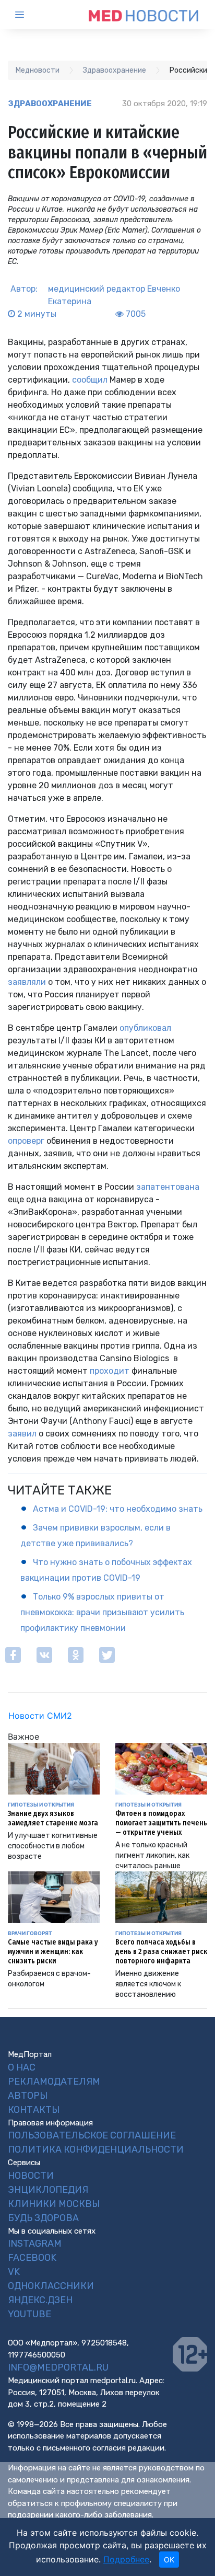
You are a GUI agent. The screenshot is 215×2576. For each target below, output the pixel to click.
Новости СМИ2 (40, 1716)
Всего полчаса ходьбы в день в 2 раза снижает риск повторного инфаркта (161, 1952)
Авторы (28, 2096)
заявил (22, 1434)
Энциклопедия (48, 2190)
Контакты (34, 2110)
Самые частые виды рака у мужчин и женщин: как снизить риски (53, 1952)
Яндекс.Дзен (40, 2300)
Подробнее (126, 2559)
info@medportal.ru (58, 2367)
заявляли (27, 982)
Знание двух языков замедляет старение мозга (53, 1818)
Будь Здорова (43, 2218)
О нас (22, 2067)
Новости (31, 2176)
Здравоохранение (50, 103)
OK (169, 2560)
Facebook (32, 2258)
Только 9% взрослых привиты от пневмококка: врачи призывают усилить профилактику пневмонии (102, 1612)
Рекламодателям (54, 2081)
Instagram (35, 2244)
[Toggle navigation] (29, 15)
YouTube (29, 2314)
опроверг (27, 1141)
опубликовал (145, 1028)
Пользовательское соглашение (92, 2135)
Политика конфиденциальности (96, 2149)
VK (14, 2272)
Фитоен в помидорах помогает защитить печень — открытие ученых (161, 1823)
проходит (111, 1371)
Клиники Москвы (54, 2204)
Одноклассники (51, 2286)
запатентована (168, 1187)
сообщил (90, 380)
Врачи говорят (30, 1933)
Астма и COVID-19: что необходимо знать (118, 1509)
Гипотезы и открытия (41, 1804)
